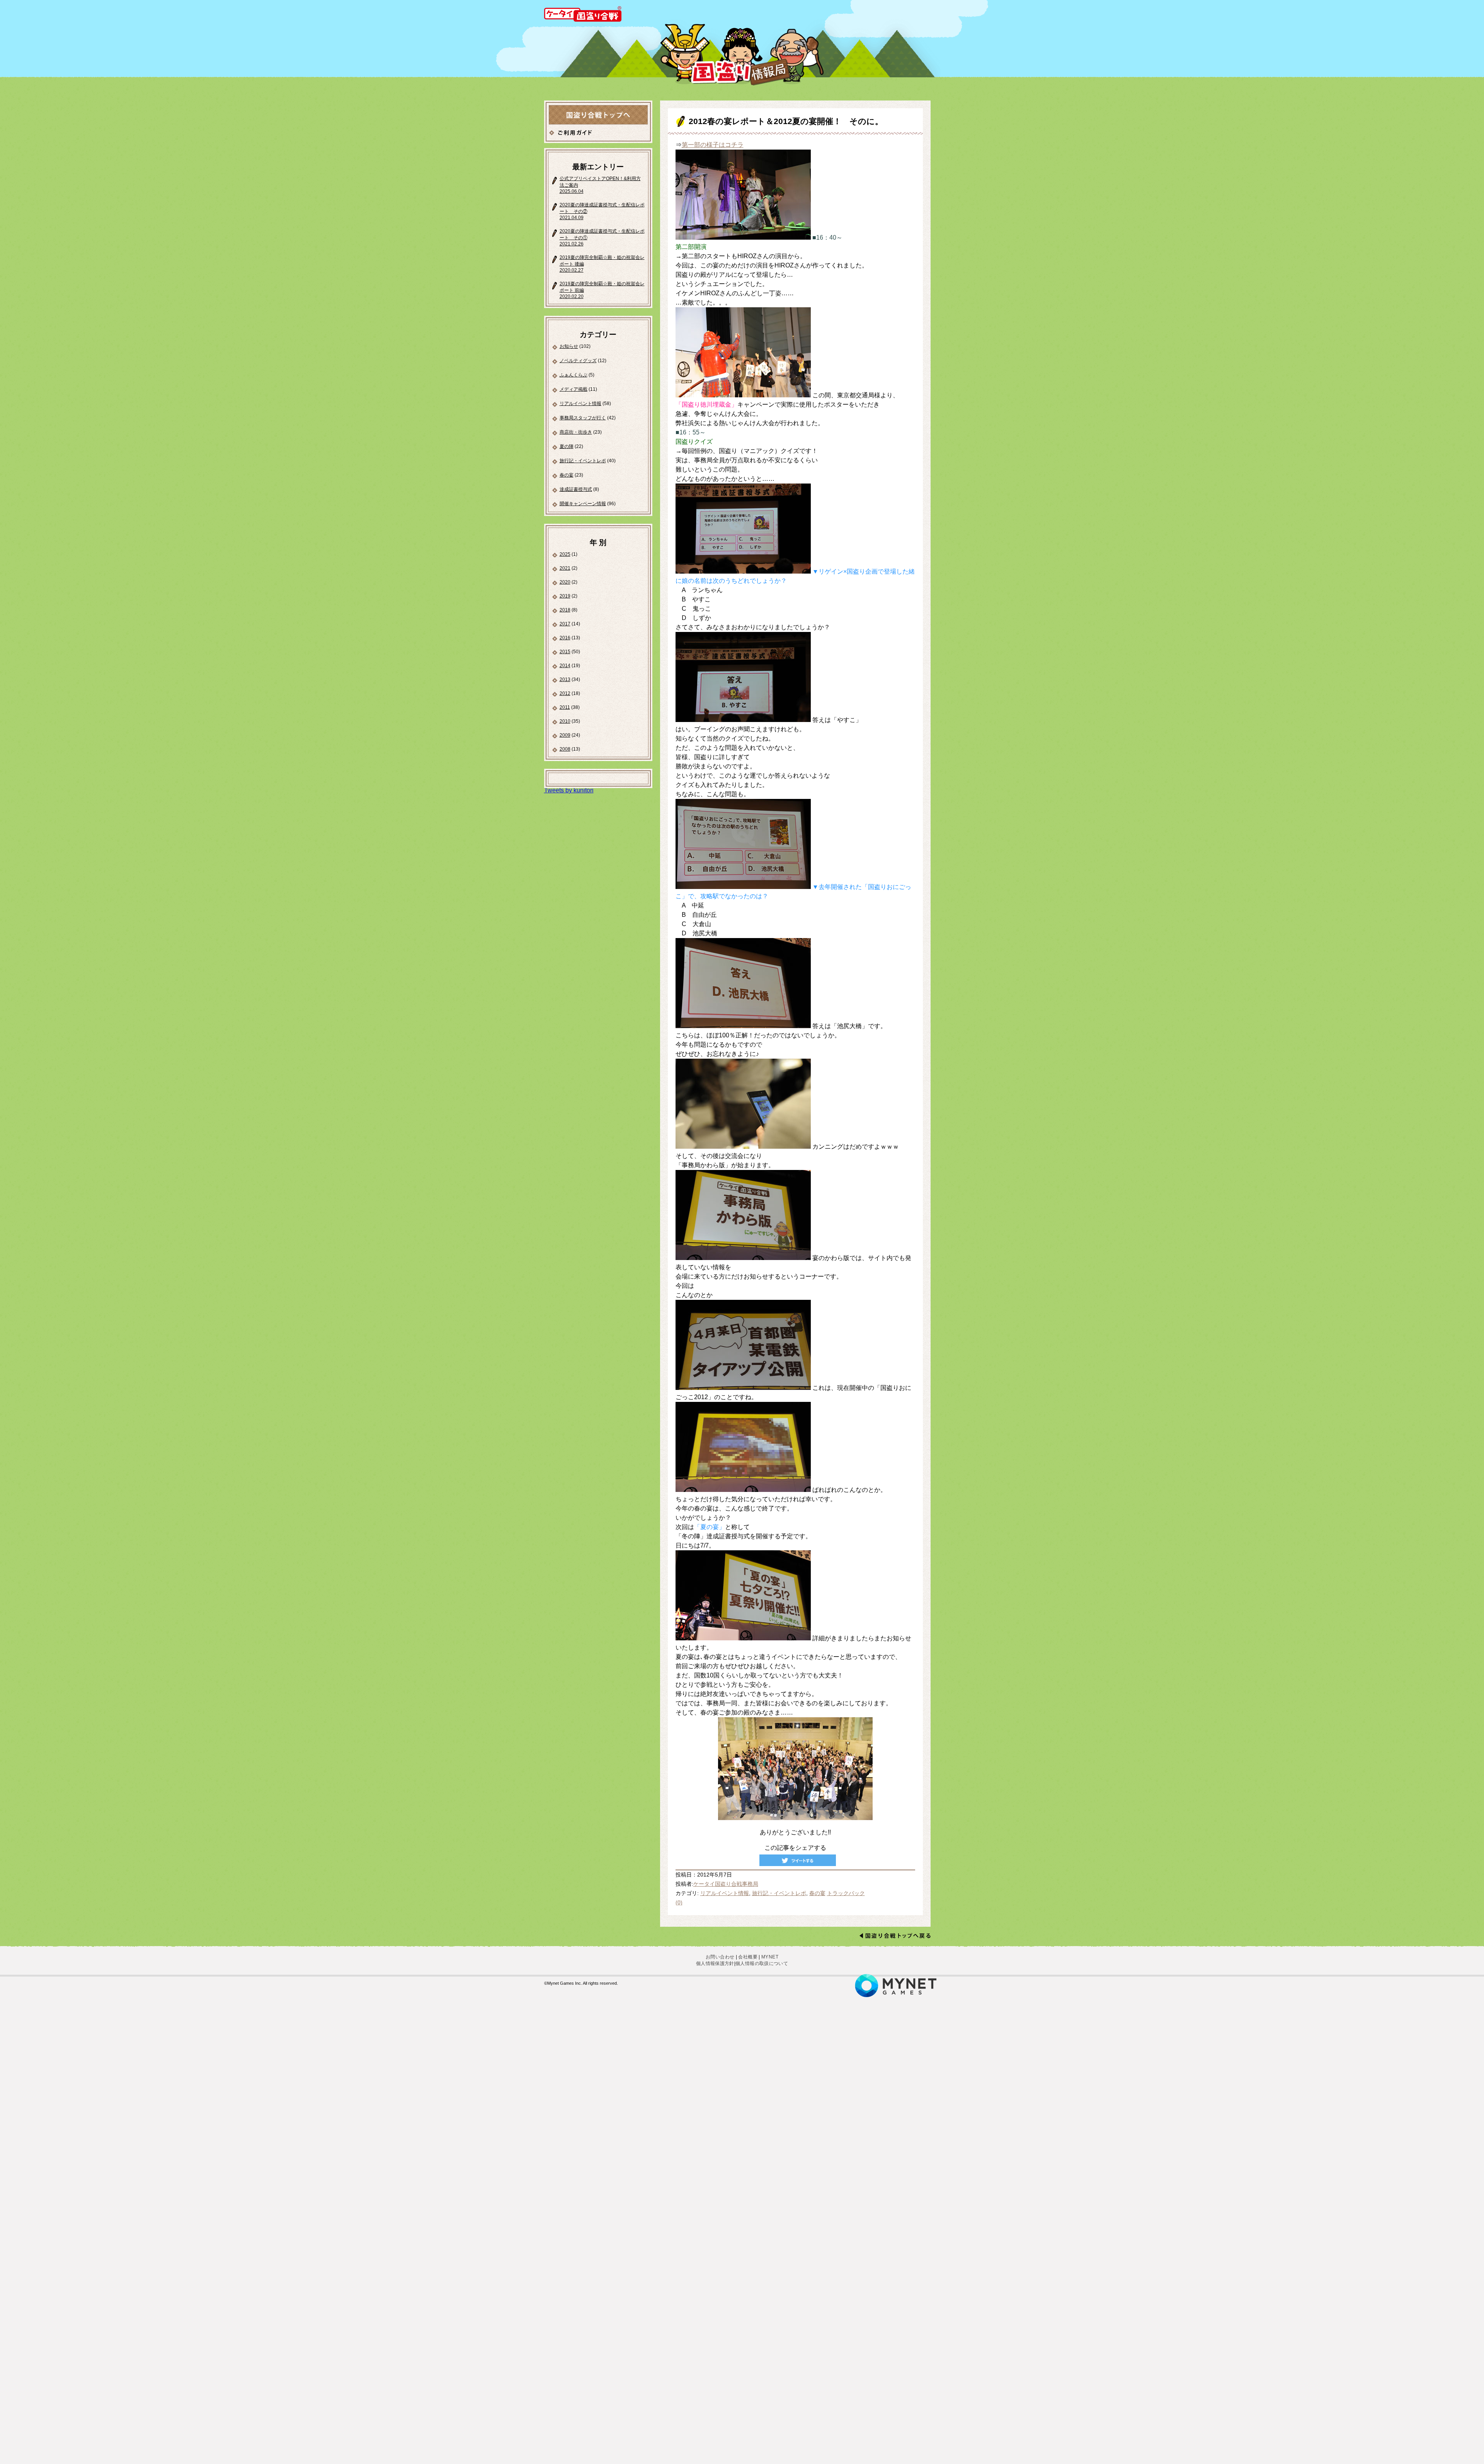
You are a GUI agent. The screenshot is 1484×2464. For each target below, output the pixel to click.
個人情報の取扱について (762, 1963)
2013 (565, 679)
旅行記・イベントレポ (583, 461)
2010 (565, 721)
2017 (565, 624)
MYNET (770, 1957)
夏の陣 (567, 446)
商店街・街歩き (576, 432)
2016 (565, 638)
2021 (565, 568)
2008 (565, 749)
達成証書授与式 (576, 489)
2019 (565, 596)
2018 (565, 610)
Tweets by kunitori (569, 790)
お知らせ (569, 346)
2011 (565, 707)
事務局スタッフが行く (583, 418)
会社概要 (748, 1957)
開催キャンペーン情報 (583, 504)
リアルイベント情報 (580, 404)
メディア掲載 (574, 389)
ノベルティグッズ (578, 361)
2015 (565, 652)
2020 (565, 582)
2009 (565, 735)
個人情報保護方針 (715, 1963)
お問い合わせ (720, 1957)
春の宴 (567, 475)
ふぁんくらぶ (574, 375)
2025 (565, 554)
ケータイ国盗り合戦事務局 (726, 1884)
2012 (565, 693)
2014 (565, 666)
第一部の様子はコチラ (713, 145)
